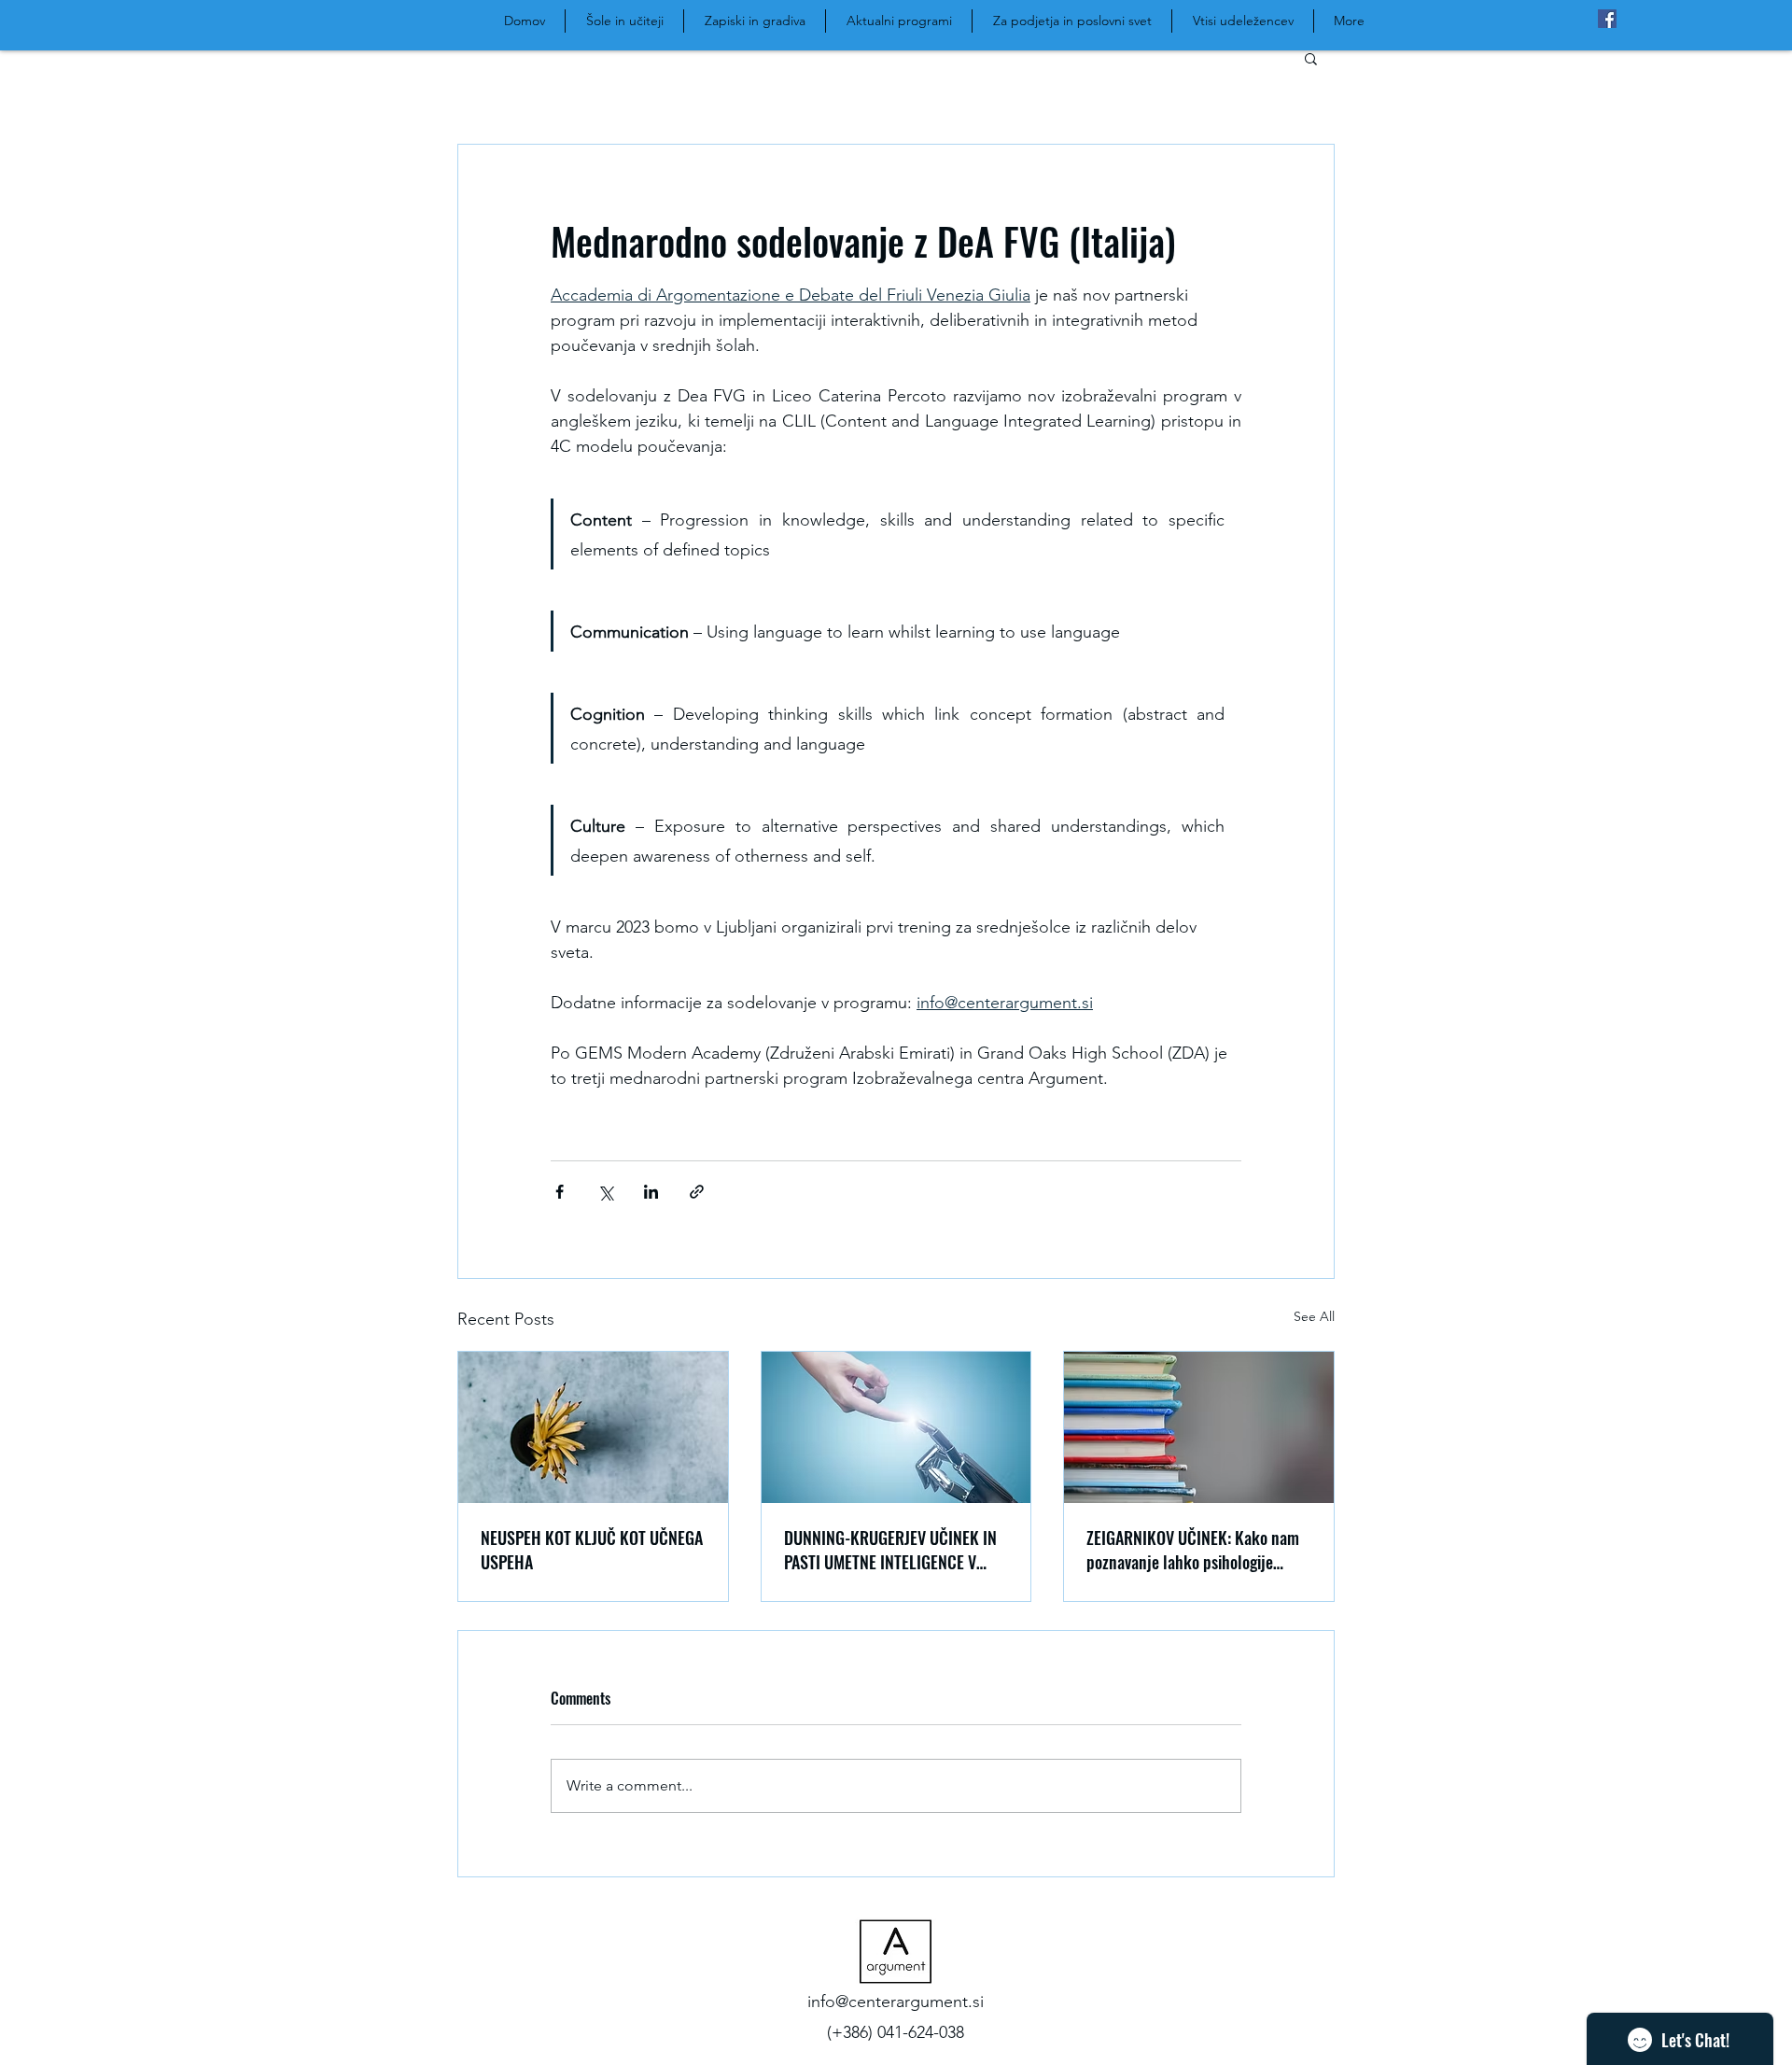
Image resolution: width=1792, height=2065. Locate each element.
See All (1314, 1316)
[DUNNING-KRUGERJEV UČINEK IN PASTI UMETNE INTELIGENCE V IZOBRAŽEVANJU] (896, 1427)
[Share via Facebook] (560, 1192)
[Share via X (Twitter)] (605, 1192)
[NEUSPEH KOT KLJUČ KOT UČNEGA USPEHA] (593, 1427)
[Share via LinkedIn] (651, 1192)
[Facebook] (1607, 19)
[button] (1311, 58)
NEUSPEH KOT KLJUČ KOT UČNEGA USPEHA (592, 1550)
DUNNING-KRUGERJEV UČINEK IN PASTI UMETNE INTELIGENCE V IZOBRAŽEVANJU (890, 1550)
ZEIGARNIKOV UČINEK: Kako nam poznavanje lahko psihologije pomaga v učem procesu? (1193, 1550)
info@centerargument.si (896, 2002)
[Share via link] (697, 1192)
